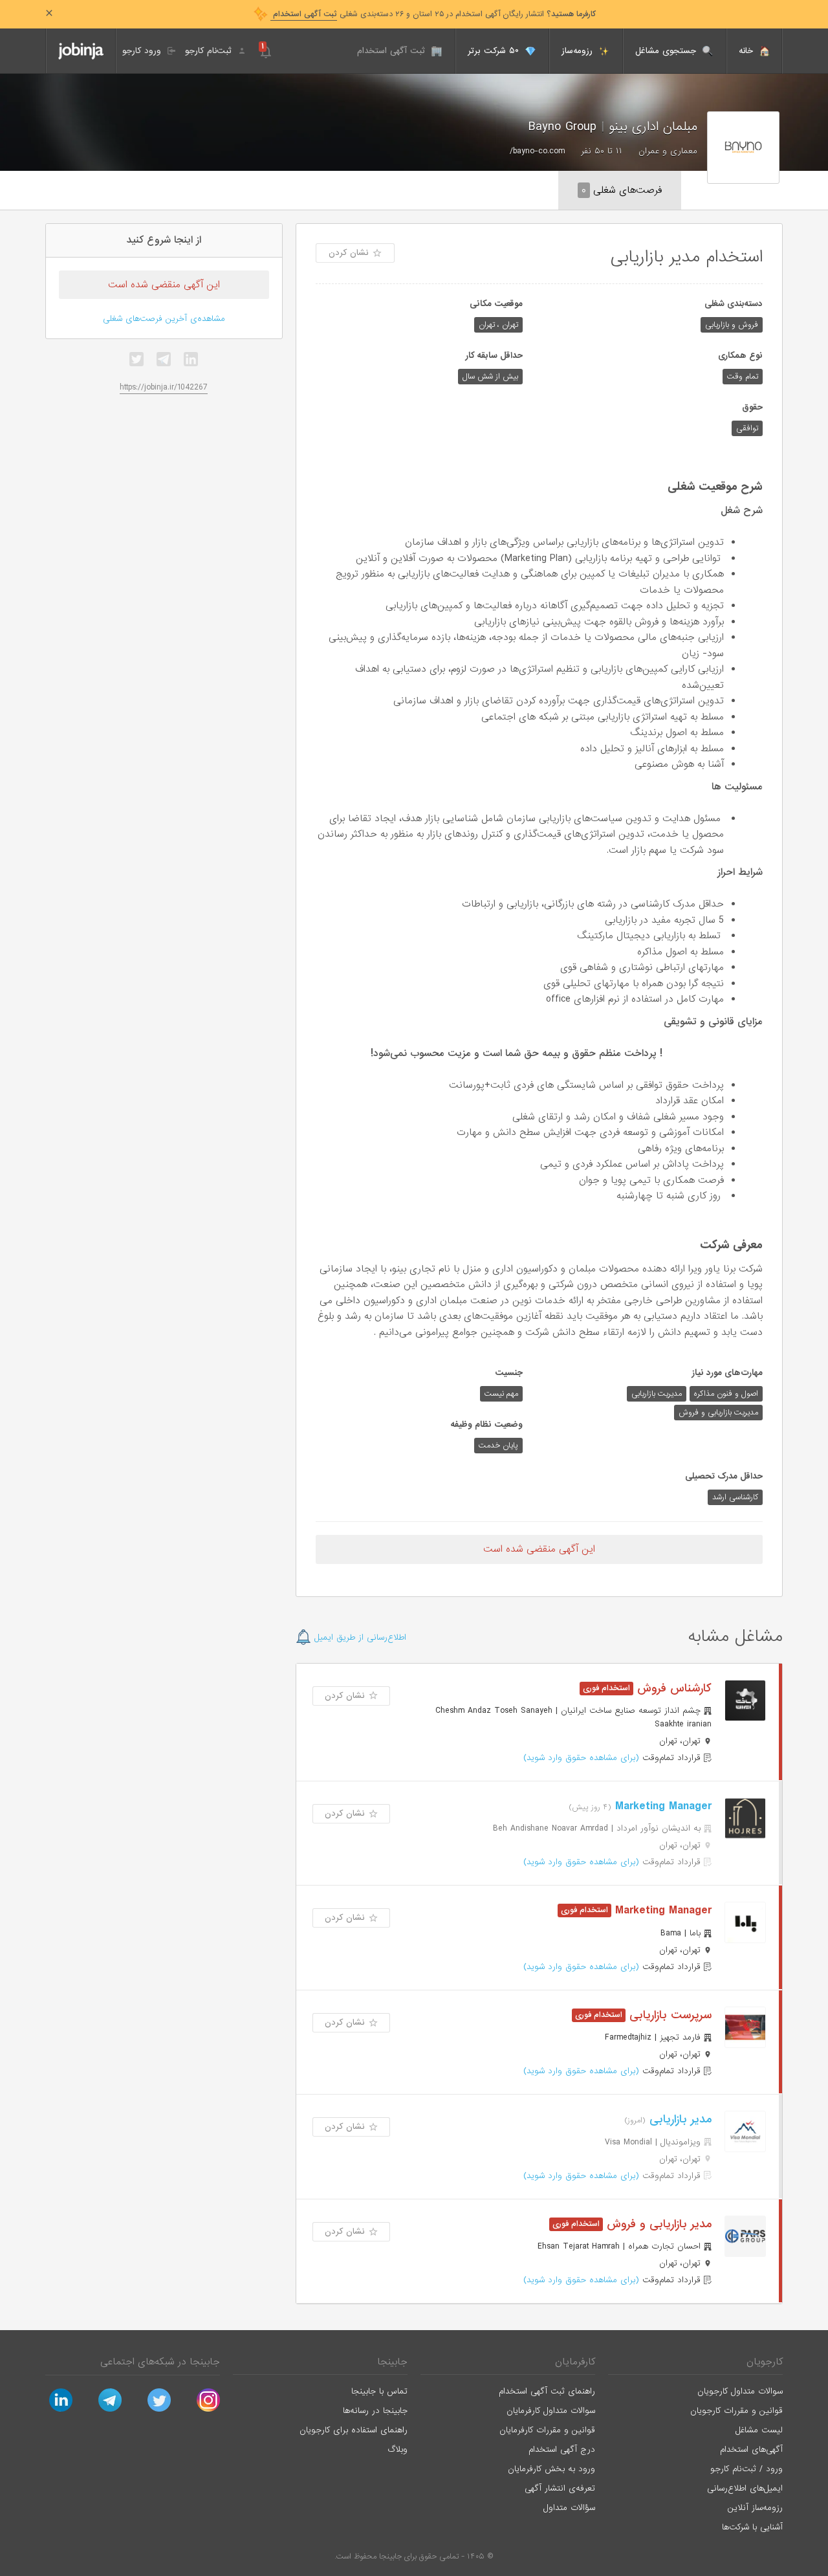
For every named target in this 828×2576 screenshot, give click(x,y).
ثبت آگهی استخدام (393, 51)
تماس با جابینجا (379, 2391)
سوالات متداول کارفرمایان (551, 2411)
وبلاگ (398, 2449)
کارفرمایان (575, 2362)
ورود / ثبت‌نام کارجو (746, 2469)
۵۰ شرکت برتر (495, 51)
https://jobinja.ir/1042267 (164, 387)
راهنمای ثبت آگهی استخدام (547, 2391)
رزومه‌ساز (579, 51)
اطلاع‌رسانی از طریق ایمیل (359, 1637)
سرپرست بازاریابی (669, 2015)
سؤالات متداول (569, 2508)
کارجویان (765, 2362)
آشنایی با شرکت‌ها (752, 2527)
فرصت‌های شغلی (622, 190)
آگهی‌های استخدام (751, 2449)
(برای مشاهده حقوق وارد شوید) (581, 1758)
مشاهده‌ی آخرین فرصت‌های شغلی (164, 319)
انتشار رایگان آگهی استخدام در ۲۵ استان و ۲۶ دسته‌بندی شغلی (433, 14)
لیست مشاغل (759, 2430)
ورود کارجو (143, 51)
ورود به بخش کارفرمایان (551, 2469)
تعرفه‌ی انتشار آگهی (560, 2488)
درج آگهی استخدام (562, 2449)
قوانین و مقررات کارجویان (736, 2411)
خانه (747, 51)
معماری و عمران (668, 151)
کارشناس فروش (672, 1689)
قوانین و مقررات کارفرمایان (547, 2430)
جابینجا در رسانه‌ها (375, 2411)
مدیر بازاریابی (679, 2119)
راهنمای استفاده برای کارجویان (354, 2430)
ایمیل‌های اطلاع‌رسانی (745, 2488)
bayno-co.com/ (537, 151)
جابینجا (392, 2362)
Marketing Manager (661, 1806)
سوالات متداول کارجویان (740, 2391)
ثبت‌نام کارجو (210, 51)
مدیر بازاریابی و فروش (657, 2224)
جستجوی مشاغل (667, 51)
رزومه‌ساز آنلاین (755, 2508)
